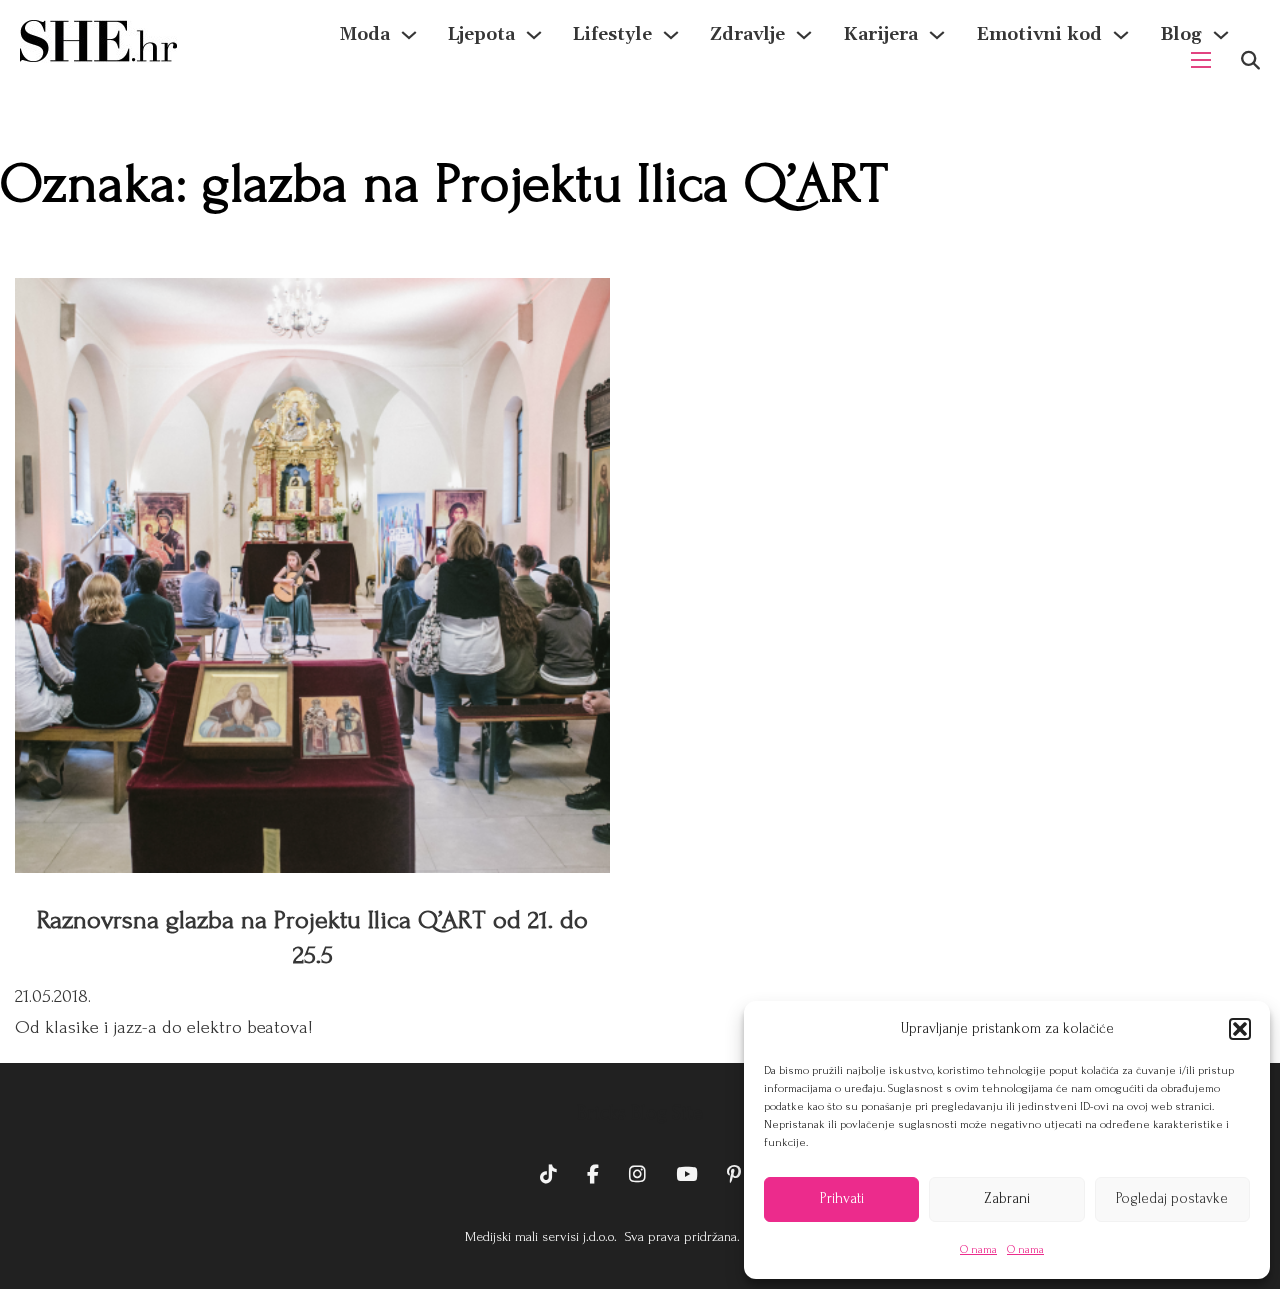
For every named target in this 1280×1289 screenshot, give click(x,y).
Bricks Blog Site (640, 1113)
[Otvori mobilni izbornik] (1201, 60)
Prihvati (842, 1198)
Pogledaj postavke (1172, 1198)
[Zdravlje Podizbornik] (804, 35)
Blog (1181, 34)
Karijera (880, 34)
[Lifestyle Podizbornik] (671, 35)
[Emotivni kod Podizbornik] (1121, 35)
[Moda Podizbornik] (409, 35)
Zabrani (1007, 1198)
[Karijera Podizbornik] (937, 35)
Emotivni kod (1039, 34)
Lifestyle (612, 34)
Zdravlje (747, 34)
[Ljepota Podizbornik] (534, 35)
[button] (1240, 1029)
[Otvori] (1250, 60)
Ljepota (481, 34)
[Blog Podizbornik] (1221, 35)
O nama (978, 1249)
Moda (365, 34)
